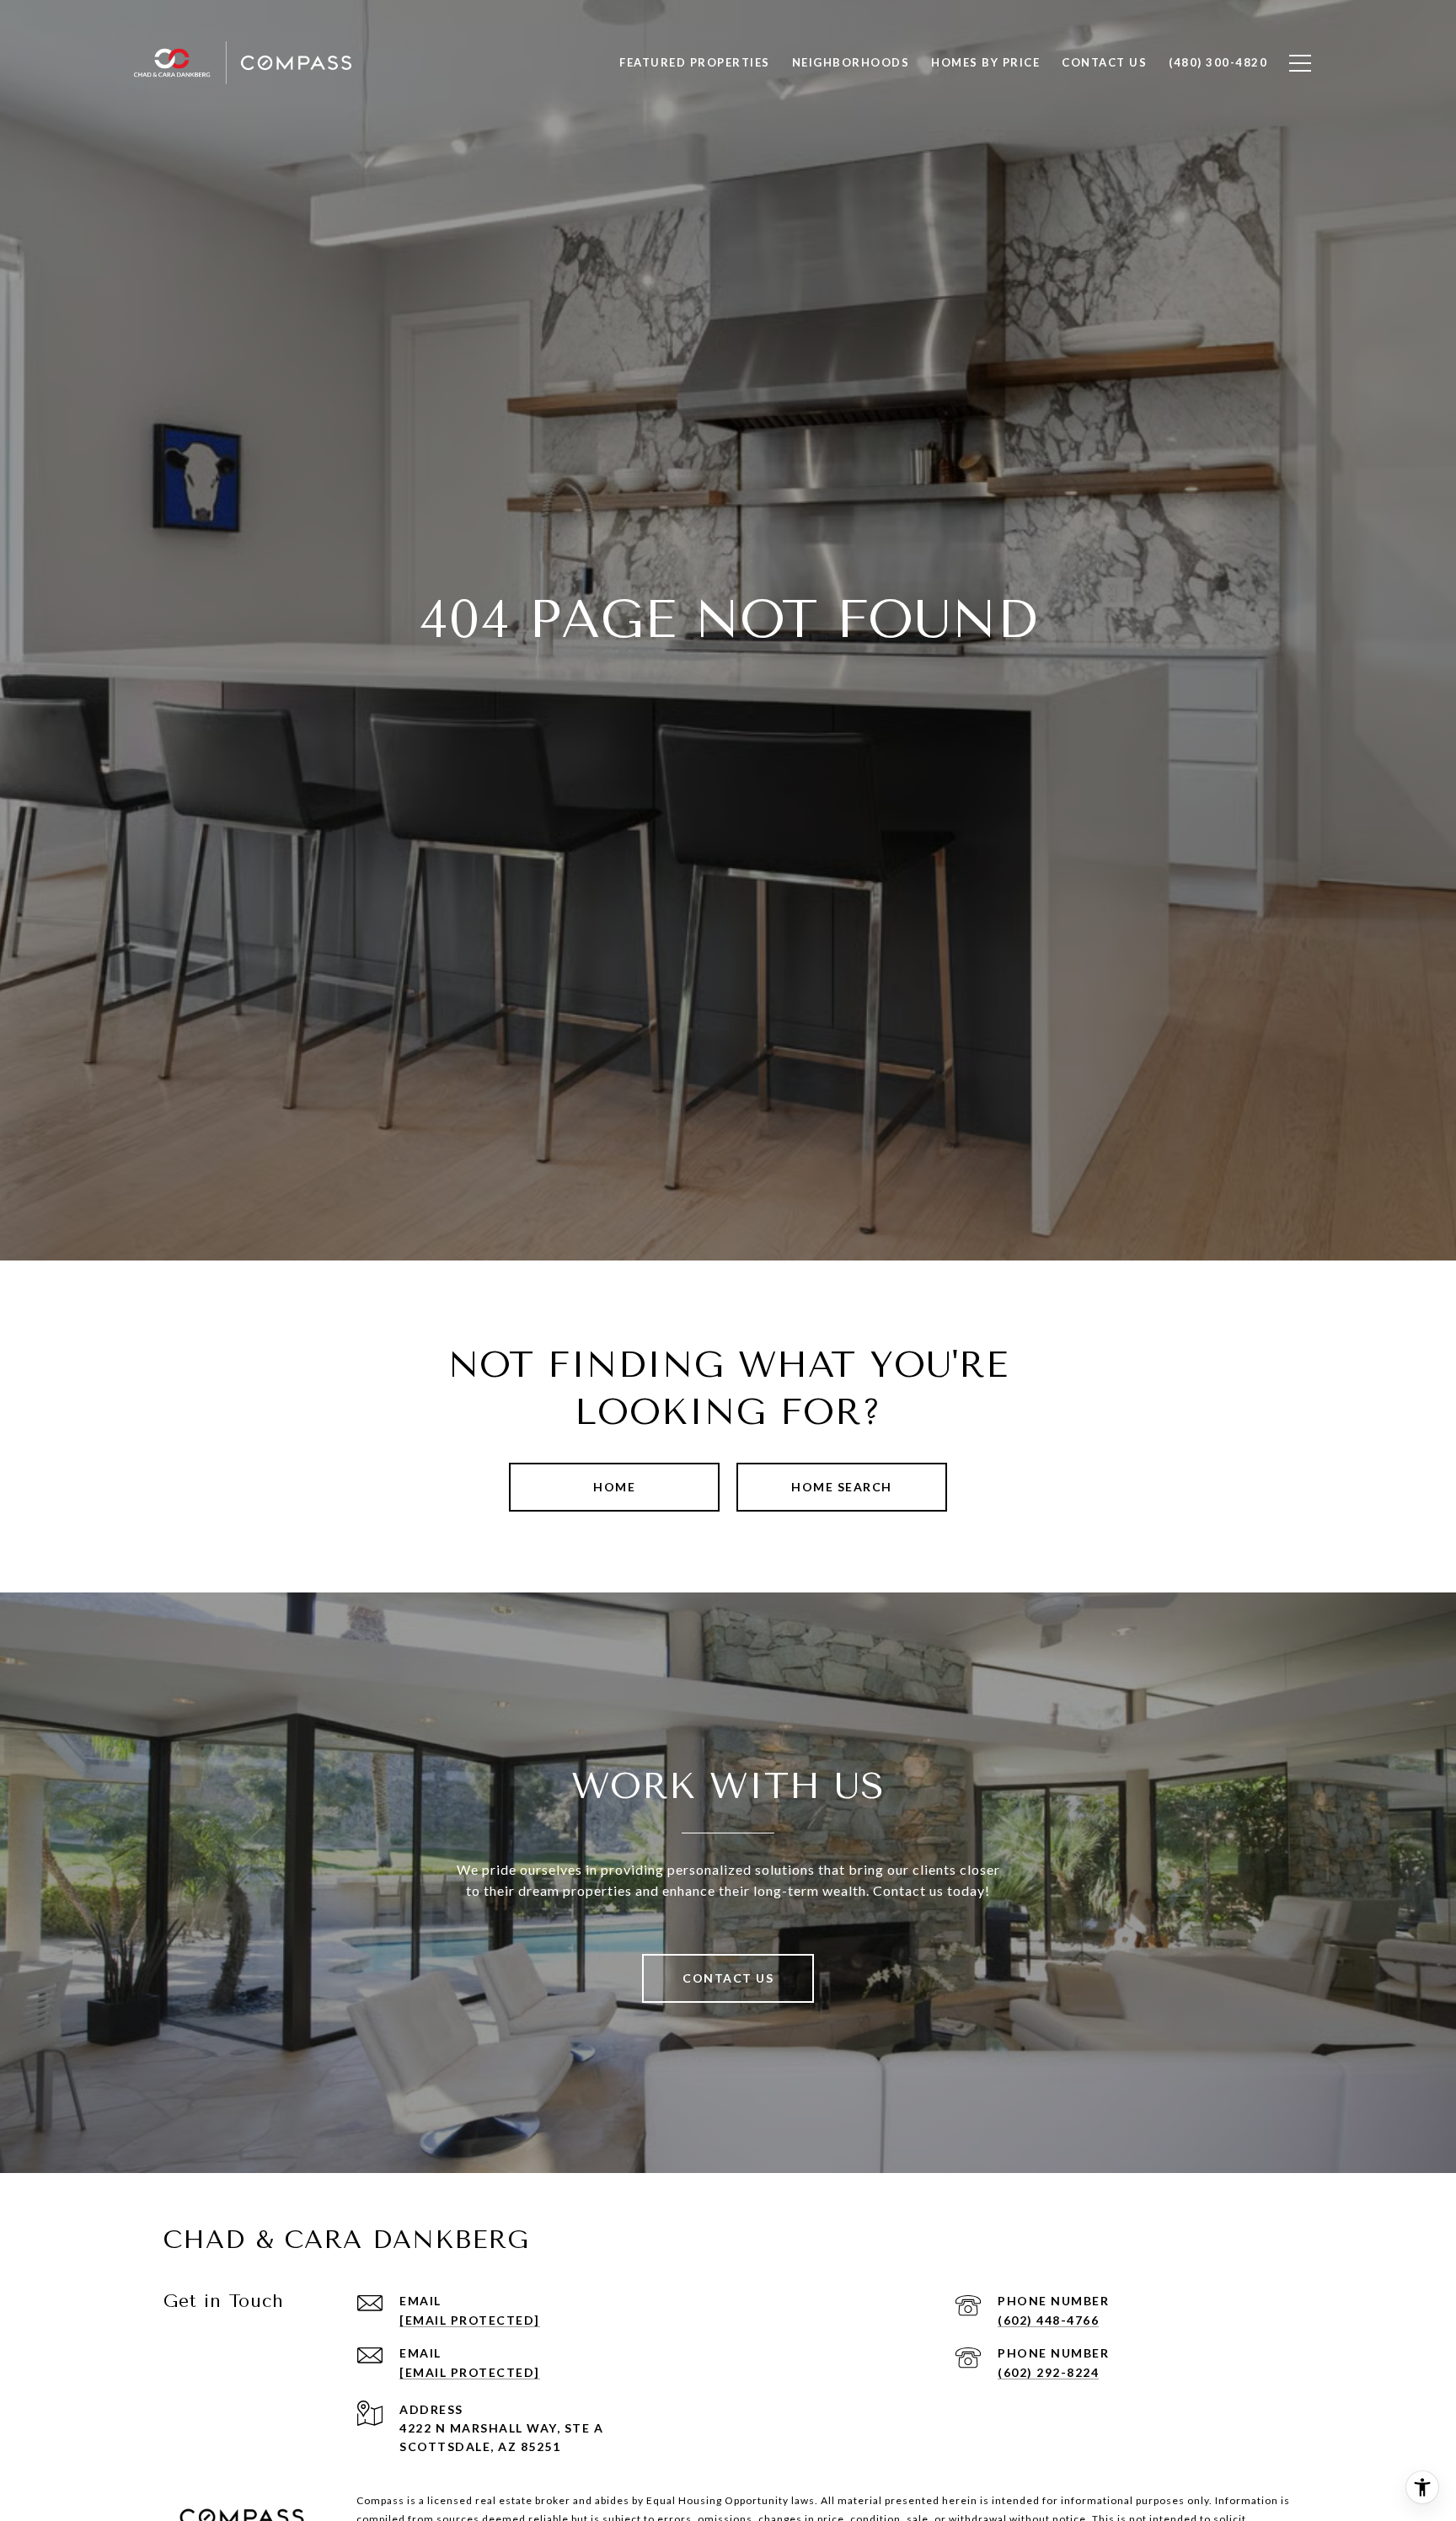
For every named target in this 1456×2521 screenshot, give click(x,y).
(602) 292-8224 (1048, 2372)
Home (614, 1487)
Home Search (842, 1487)
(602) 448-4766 (1048, 2320)
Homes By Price (985, 62)
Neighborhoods (851, 62)
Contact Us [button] (728, 1978)
